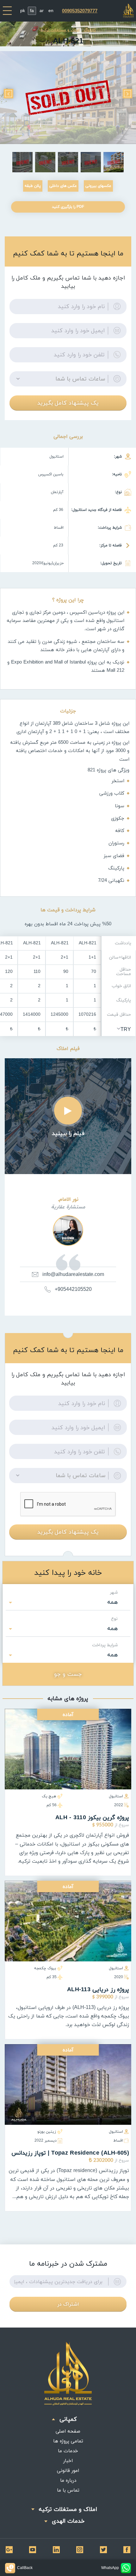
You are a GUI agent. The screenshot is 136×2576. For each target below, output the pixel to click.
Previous (127, 94)
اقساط (118, 2140)
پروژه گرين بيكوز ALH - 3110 (92, 1817)
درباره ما (68, 2480)
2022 (119, 1805)
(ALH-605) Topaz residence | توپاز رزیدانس (70, 2153)
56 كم (52, 1805)
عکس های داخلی (63, 186)
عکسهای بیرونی (98, 186)
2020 (119, 1977)
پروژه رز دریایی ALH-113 (98, 1989)
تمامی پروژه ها (68, 2441)
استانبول (116, 1796)
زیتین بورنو (47, 2132)
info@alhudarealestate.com (73, 1274)
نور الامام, (68, 1199)
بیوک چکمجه (45, 1968)
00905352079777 (80, 11)
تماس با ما (68, 2490)
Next (9, 94)
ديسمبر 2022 (46, 2140)
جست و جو (68, 1674)
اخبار (68, 2460)
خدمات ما (68, 2451)
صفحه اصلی (68, 2431)
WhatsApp (110, 2568)
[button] (68, 379)
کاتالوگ (90, 30)
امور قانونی (68, 2470)
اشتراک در (68, 2304)
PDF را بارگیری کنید (68, 207)
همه (113, 1602)
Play (68, 1111)
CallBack (25, 2568)
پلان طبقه (33, 186)
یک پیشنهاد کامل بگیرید (68, 403)
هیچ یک (49, 1796)
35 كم (52, 1977)
